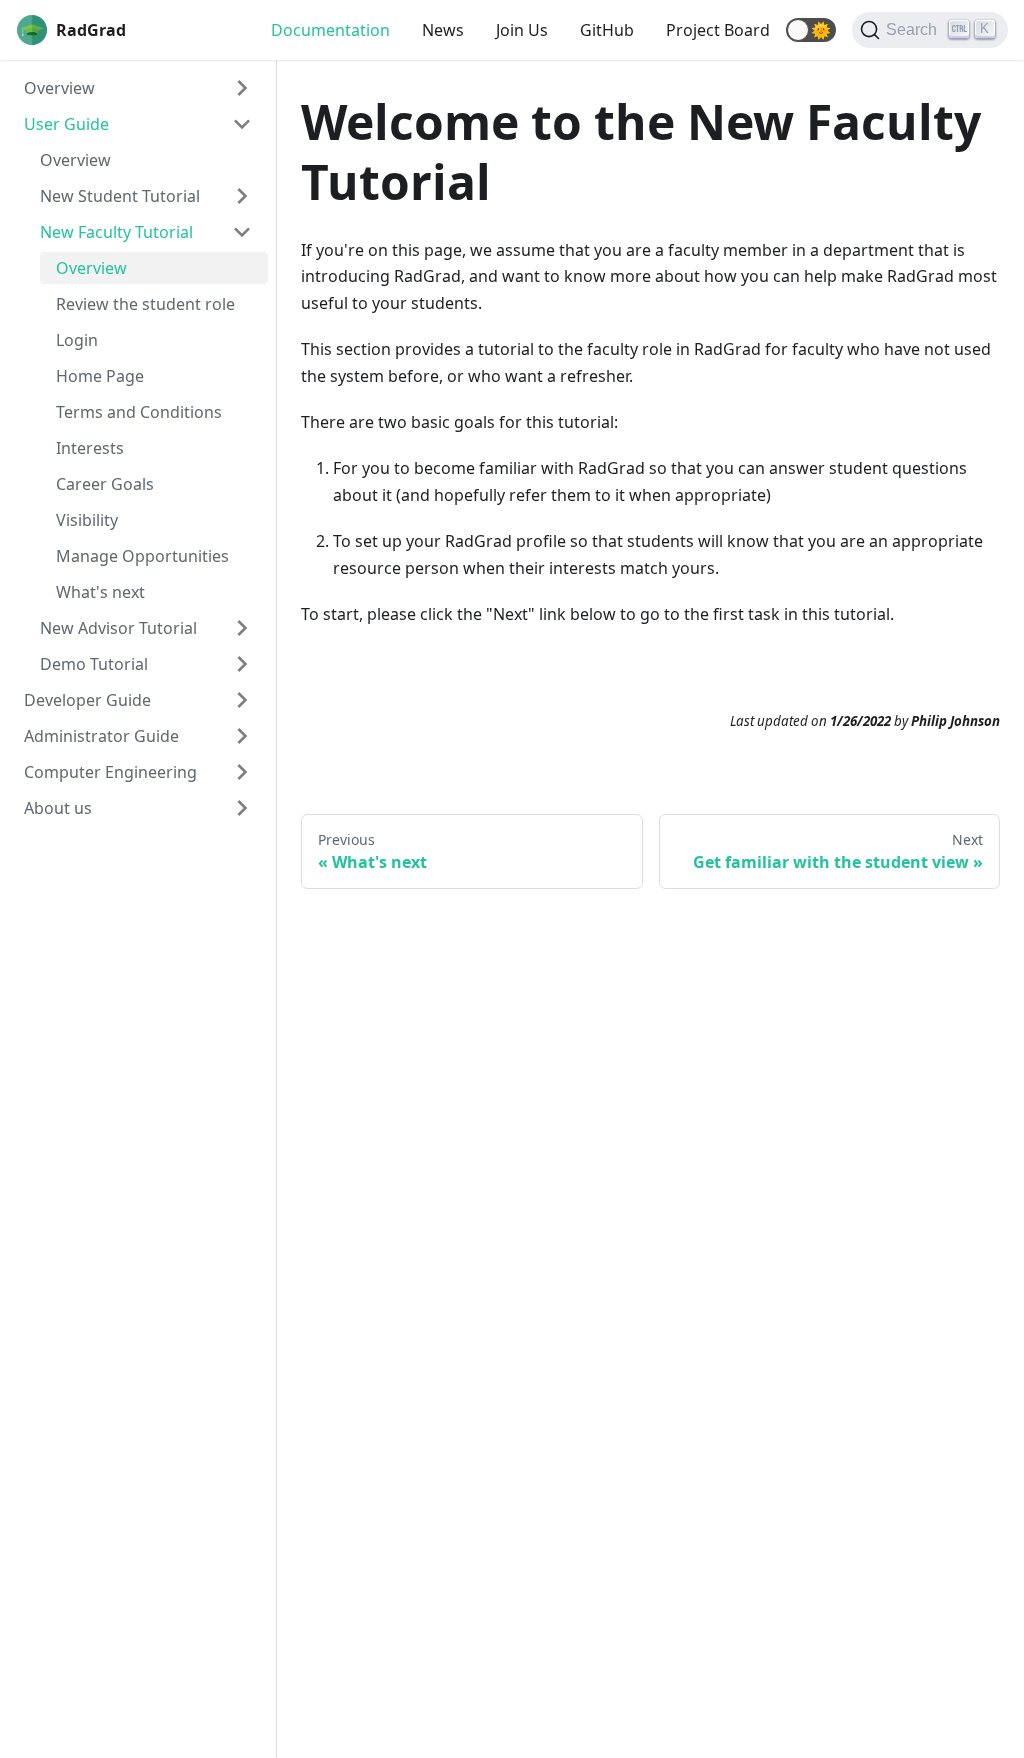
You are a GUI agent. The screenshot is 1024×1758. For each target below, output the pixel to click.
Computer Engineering (110, 772)
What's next (100, 592)
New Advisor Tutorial (118, 628)
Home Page (100, 376)
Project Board (718, 30)
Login (77, 340)
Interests (90, 448)
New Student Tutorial (120, 196)
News (443, 30)
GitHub (607, 30)
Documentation (330, 30)
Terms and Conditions (139, 412)
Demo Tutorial (94, 664)
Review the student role (145, 304)
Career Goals (105, 484)
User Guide (66, 124)
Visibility (87, 520)
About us (58, 808)
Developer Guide (87, 700)
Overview (59, 88)
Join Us (522, 30)
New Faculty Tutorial (116, 232)
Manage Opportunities (142, 556)
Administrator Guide (101, 736)
